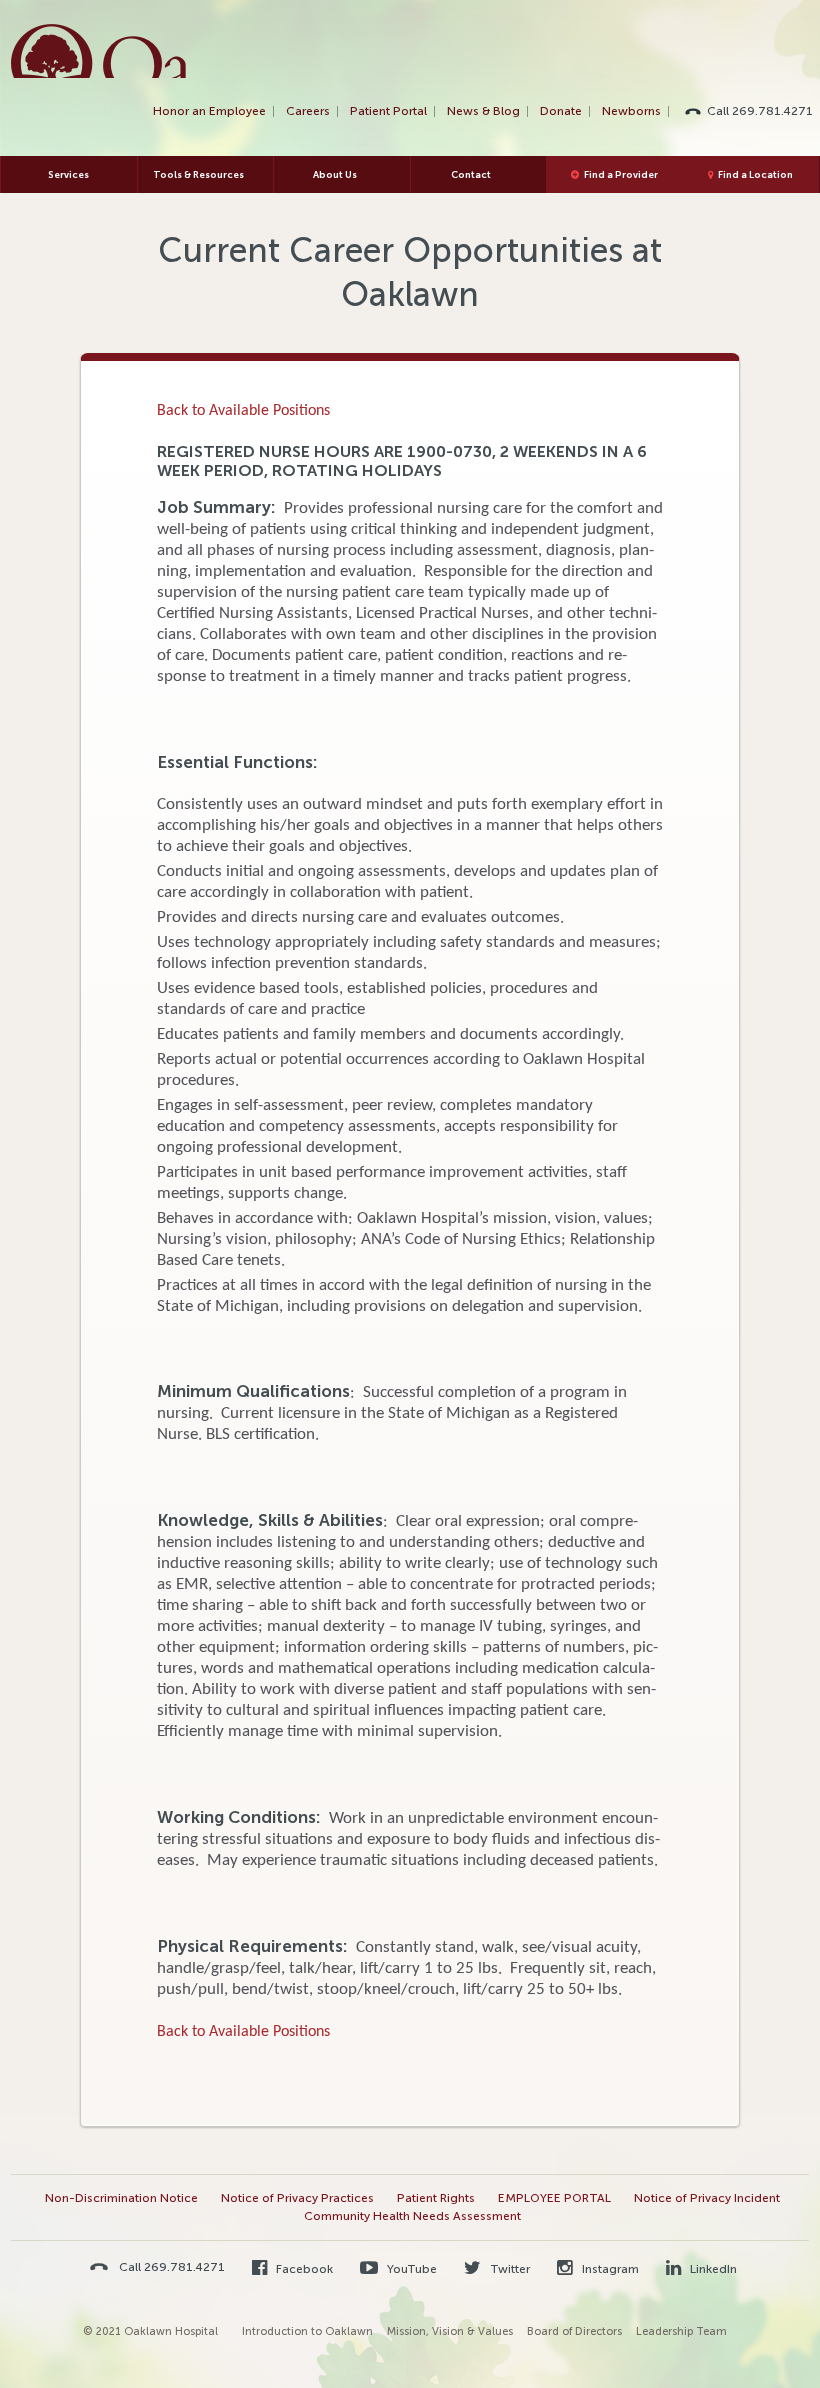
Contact (471, 174)
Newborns (631, 111)
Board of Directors (574, 2331)
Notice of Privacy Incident (707, 2198)
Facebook (303, 2269)
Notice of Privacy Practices (297, 2198)
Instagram (608, 2269)
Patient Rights (436, 2198)
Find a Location (755, 174)
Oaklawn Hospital (99, 51)
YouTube (410, 2269)
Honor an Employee (209, 111)
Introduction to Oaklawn (307, 2331)
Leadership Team (681, 2331)
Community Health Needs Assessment (412, 2216)
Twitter (508, 2269)
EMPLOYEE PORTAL (554, 2198)
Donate (561, 111)
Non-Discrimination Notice (121, 2198)
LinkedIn (712, 2269)
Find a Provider (621, 174)
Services (68, 174)
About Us (335, 174)
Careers (308, 111)
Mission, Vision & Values (450, 2331)
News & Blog (483, 111)
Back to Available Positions (243, 411)
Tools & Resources (198, 174)
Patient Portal (388, 111)
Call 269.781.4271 (760, 111)
